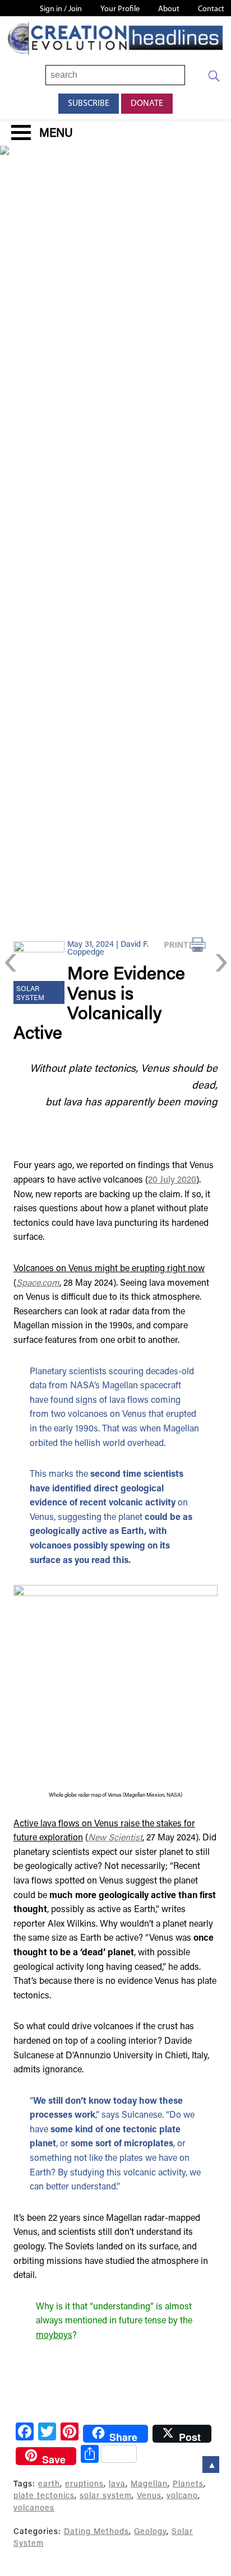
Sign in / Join (61, 9)
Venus (149, 2496)
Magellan (149, 2484)
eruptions (84, 2484)
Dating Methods (96, 2532)
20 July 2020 (172, 1180)
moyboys (54, 2336)
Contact (211, 9)
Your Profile (120, 9)
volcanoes (34, 2508)
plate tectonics (44, 2496)
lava (117, 2484)
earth (49, 2484)
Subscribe (89, 104)
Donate (147, 104)
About (169, 9)
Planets (188, 2484)
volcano (182, 2496)
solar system (106, 2496)
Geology (150, 2532)
